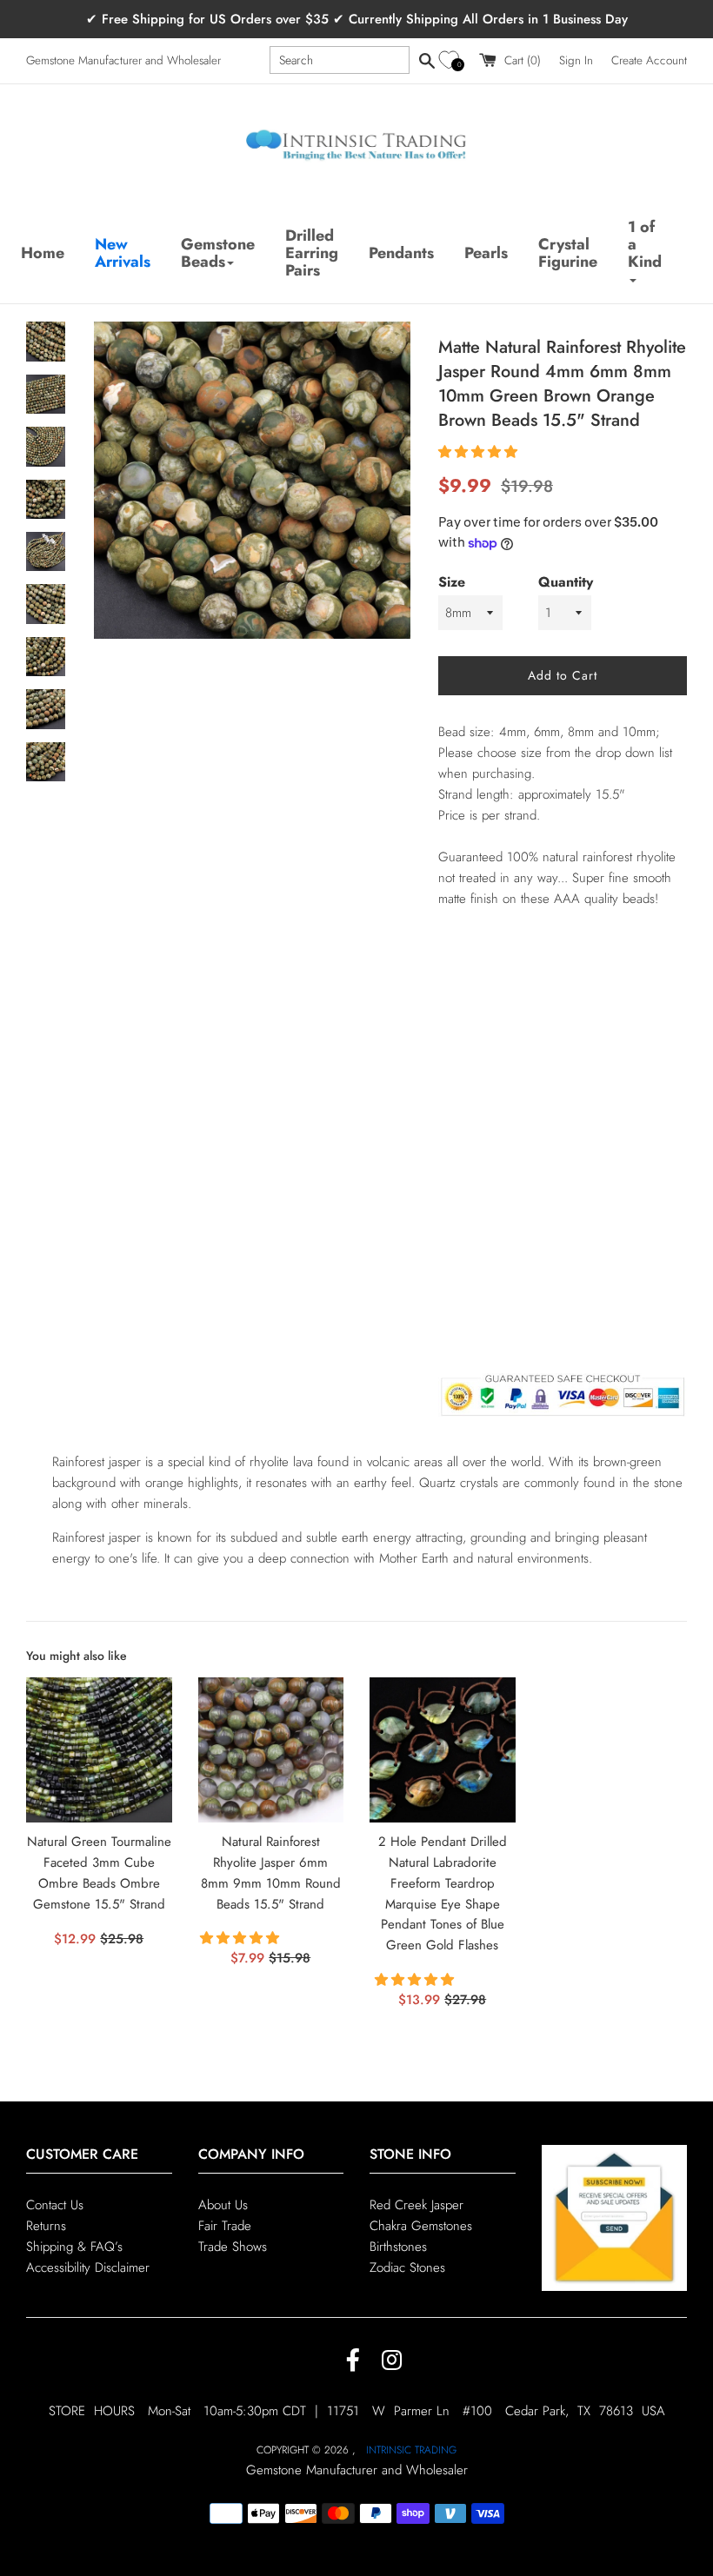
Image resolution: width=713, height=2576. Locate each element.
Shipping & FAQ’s (74, 2247)
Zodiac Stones (407, 2267)
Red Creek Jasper (416, 2205)
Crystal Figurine (568, 253)
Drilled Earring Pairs (312, 253)
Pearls (486, 253)
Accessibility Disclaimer (88, 2267)
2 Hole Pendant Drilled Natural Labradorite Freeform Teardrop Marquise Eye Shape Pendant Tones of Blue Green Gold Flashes (443, 1893)
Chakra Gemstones (421, 2226)
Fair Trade (225, 2226)
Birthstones (398, 2247)
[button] (452, 60)
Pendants (401, 253)
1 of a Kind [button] (645, 244)
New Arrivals (123, 253)
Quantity (566, 582)
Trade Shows (233, 2247)
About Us (223, 2205)
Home (43, 253)
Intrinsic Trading (411, 2450)
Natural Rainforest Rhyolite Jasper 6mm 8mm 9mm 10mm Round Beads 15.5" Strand (271, 1872)
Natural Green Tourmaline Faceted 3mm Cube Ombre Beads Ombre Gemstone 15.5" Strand (99, 1872)
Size (452, 582)
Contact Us (55, 2205)
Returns (46, 2226)
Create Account (649, 60)
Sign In (576, 60)
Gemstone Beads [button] (218, 253)
